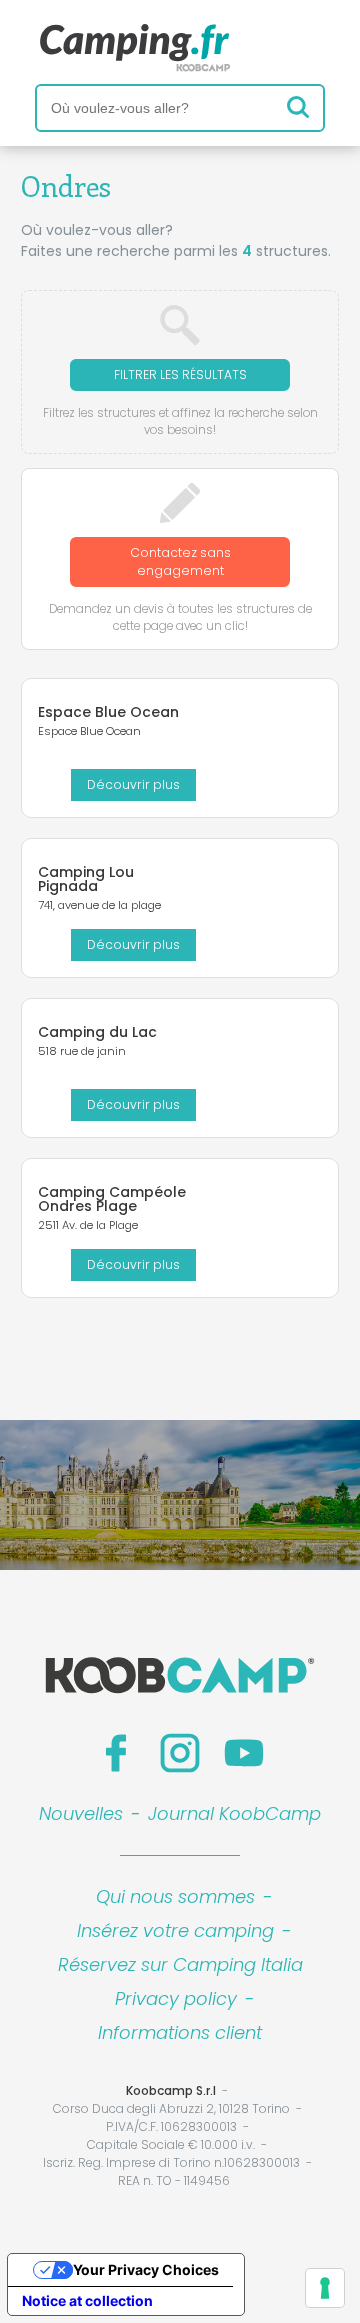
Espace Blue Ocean (108, 712)
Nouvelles (81, 1813)
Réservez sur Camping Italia (180, 1964)
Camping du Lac (97, 1032)
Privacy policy (176, 1998)
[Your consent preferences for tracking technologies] (325, 2288)
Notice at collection (87, 2300)
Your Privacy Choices (146, 2269)
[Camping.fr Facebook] (116, 1753)
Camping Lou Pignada (86, 879)
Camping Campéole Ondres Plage (112, 1199)
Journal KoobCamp (234, 1813)
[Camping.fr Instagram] (180, 1753)
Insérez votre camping (175, 1930)
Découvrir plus (133, 784)
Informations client (180, 2032)
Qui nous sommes (175, 1896)
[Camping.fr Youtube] (244, 1753)
